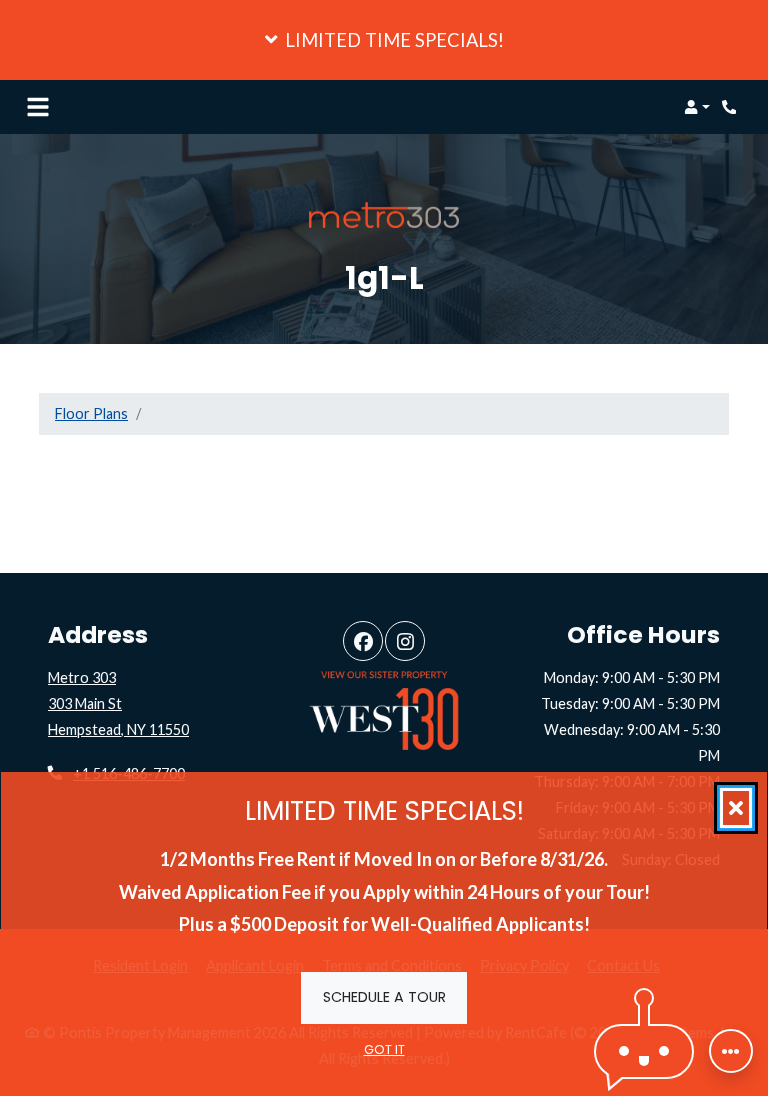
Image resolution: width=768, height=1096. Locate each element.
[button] (384, 40)
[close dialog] (736, 808)
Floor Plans (91, 413)
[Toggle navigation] (38, 107)
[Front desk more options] (731, 1051)
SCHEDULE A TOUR (384, 997)
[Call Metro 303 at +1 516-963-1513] (732, 107)
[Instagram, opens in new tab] (405, 641)
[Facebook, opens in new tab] (363, 641)
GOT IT (384, 1049)
